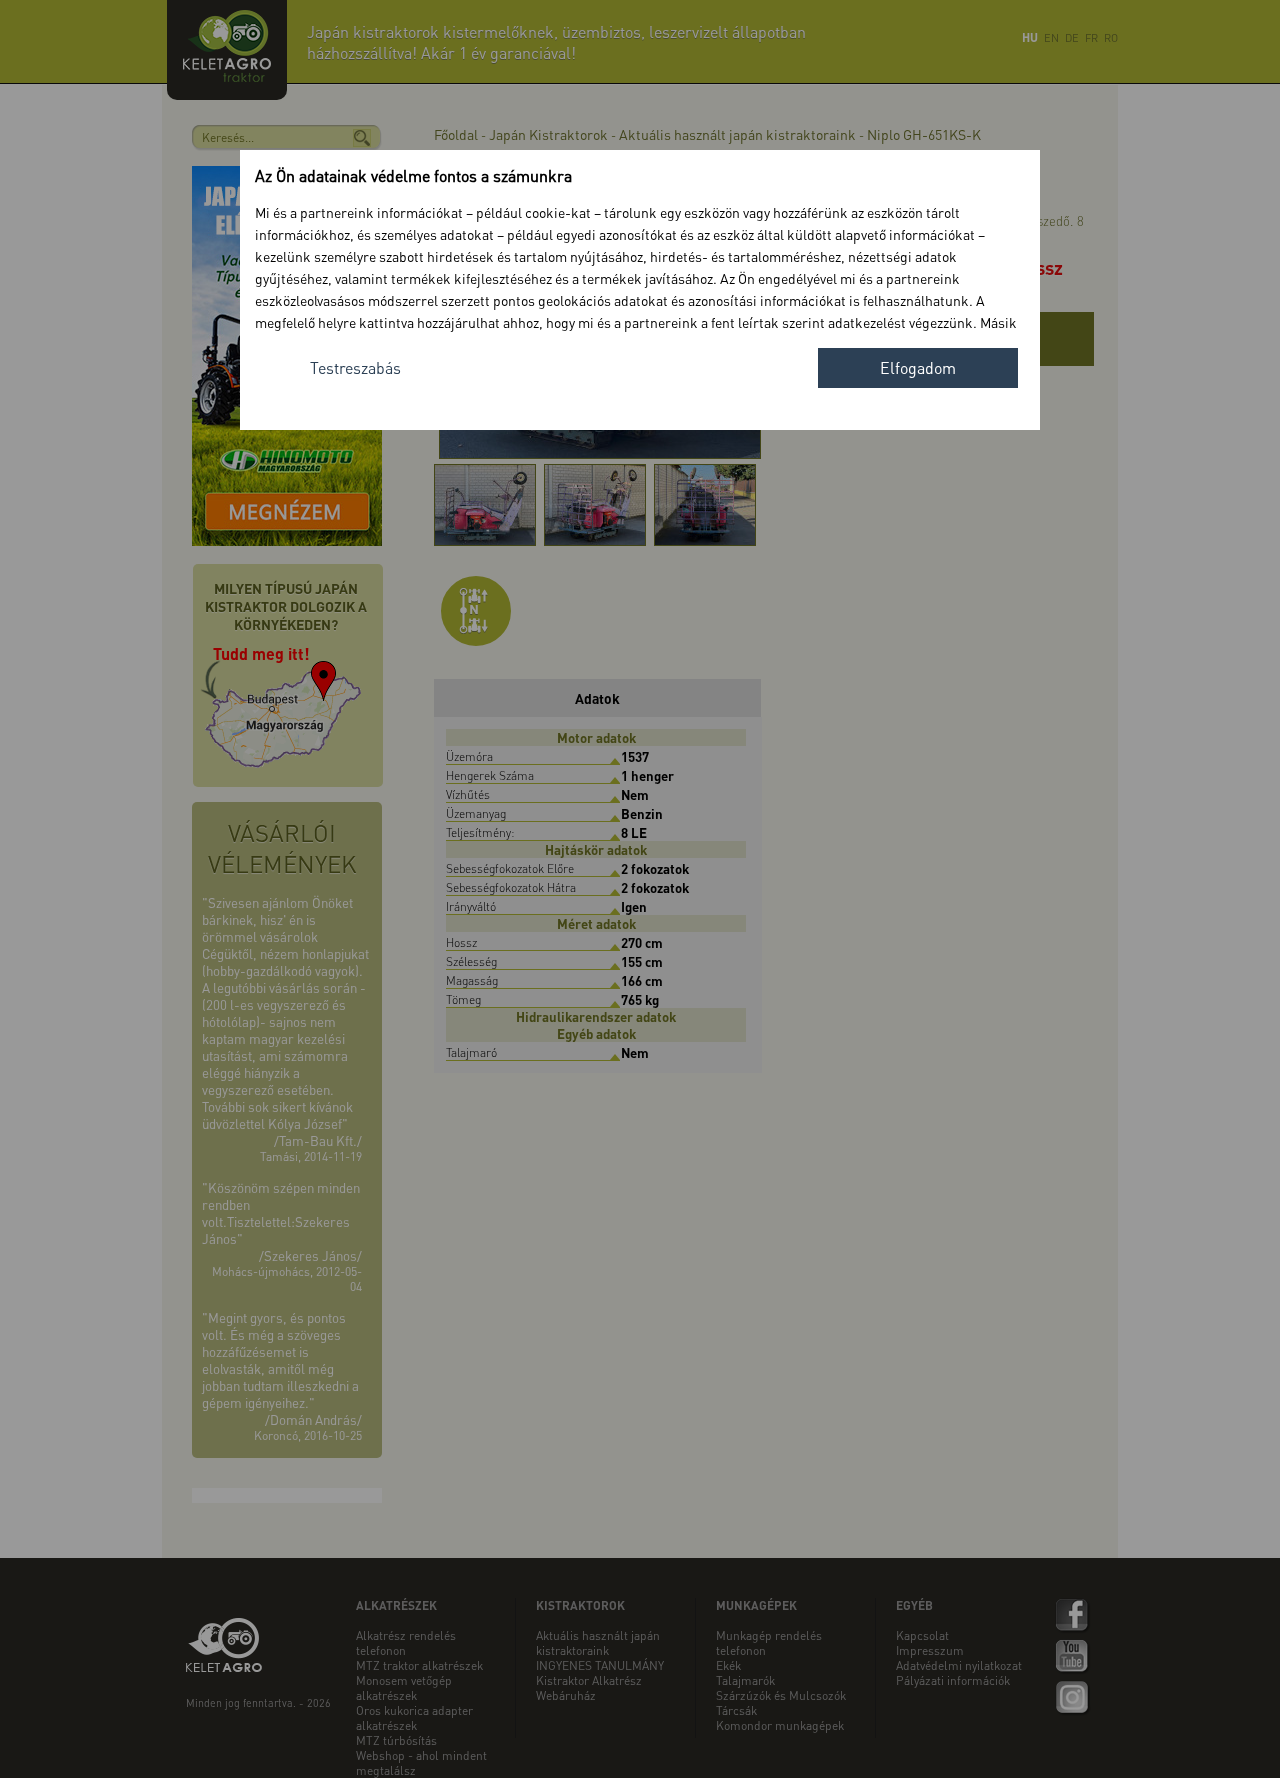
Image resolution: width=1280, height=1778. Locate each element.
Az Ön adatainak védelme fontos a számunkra (413, 175)
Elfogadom (918, 367)
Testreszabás (355, 367)
